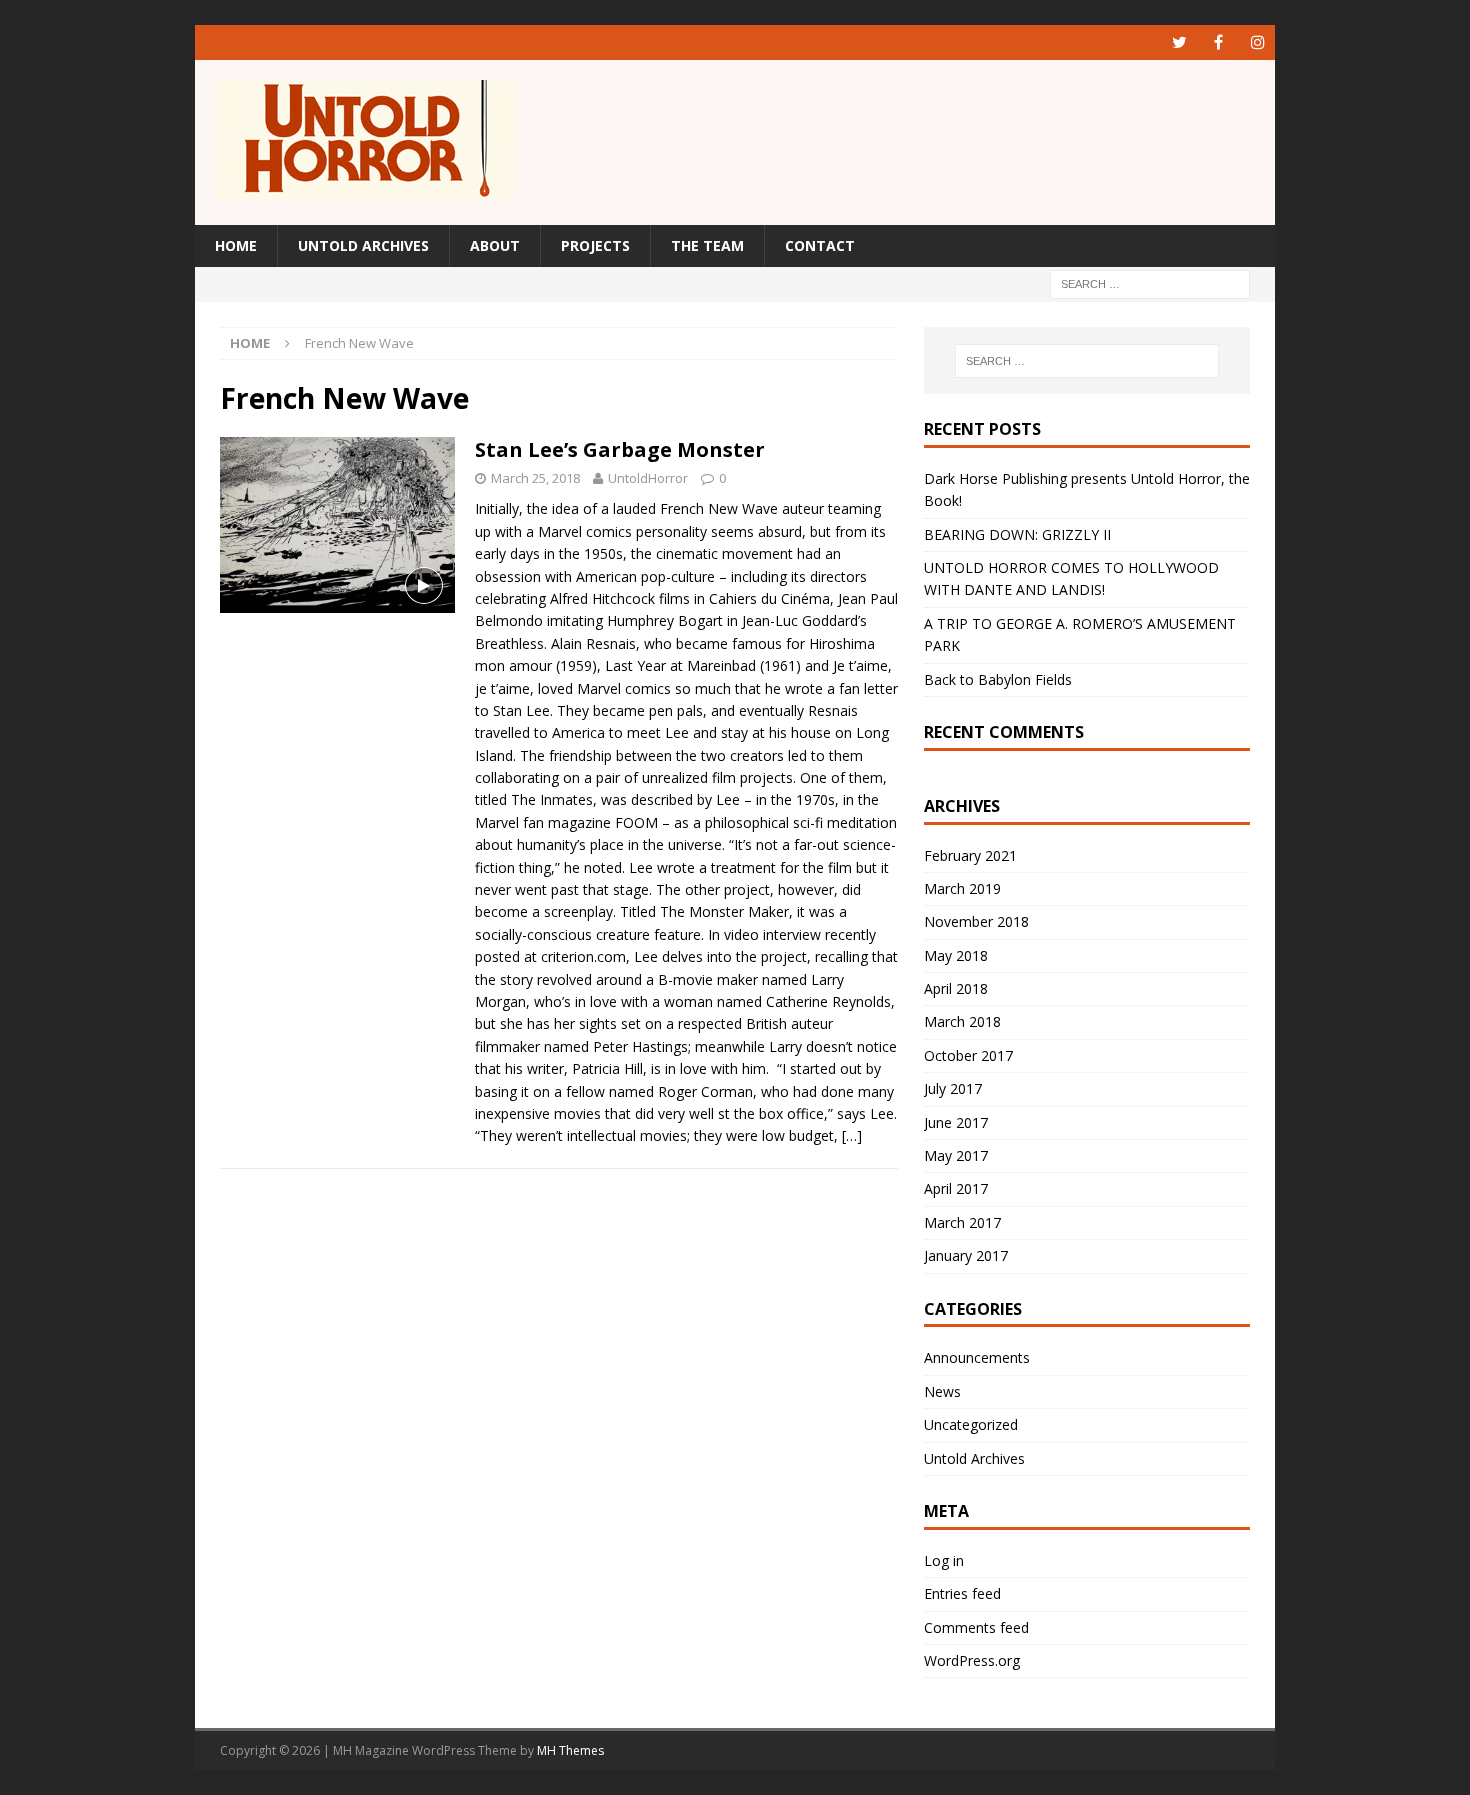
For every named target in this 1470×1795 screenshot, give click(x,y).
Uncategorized (971, 1424)
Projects (595, 245)
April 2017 (956, 1188)
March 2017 (962, 1222)
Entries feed (962, 1593)
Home (236, 245)
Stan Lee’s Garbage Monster (620, 449)
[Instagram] (1257, 42)
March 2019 (962, 888)
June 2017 (956, 1122)
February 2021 (970, 855)
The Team (707, 245)
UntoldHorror (648, 478)
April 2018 (956, 988)
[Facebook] (1218, 42)
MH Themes (570, 1750)
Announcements (977, 1357)
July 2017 (953, 1088)
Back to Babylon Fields (998, 679)
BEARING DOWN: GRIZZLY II (1017, 534)
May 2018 (956, 955)
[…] (852, 1135)
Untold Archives (363, 245)
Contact (820, 245)
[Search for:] (1150, 283)
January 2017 (966, 1255)
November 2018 (976, 921)
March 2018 (962, 1021)
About (495, 245)
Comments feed (976, 1627)
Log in (944, 1560)
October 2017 (968, 1055)
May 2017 (956, 1155)
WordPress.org (972, 1660)
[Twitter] (1179, 42)
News (942, 1391)
